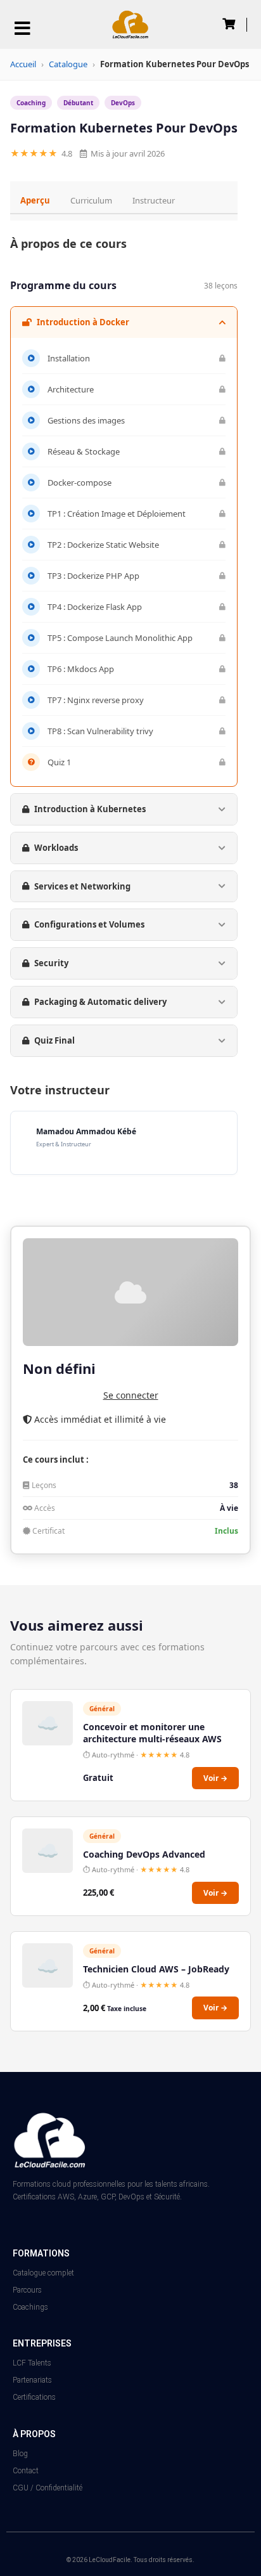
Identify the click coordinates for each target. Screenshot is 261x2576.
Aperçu (35, 200)
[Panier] (229, 24)
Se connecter (131, 1395)
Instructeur (154, 200)
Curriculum (91, 200)
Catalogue (68, 64)
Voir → (215, 1778)
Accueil (23, 64)
